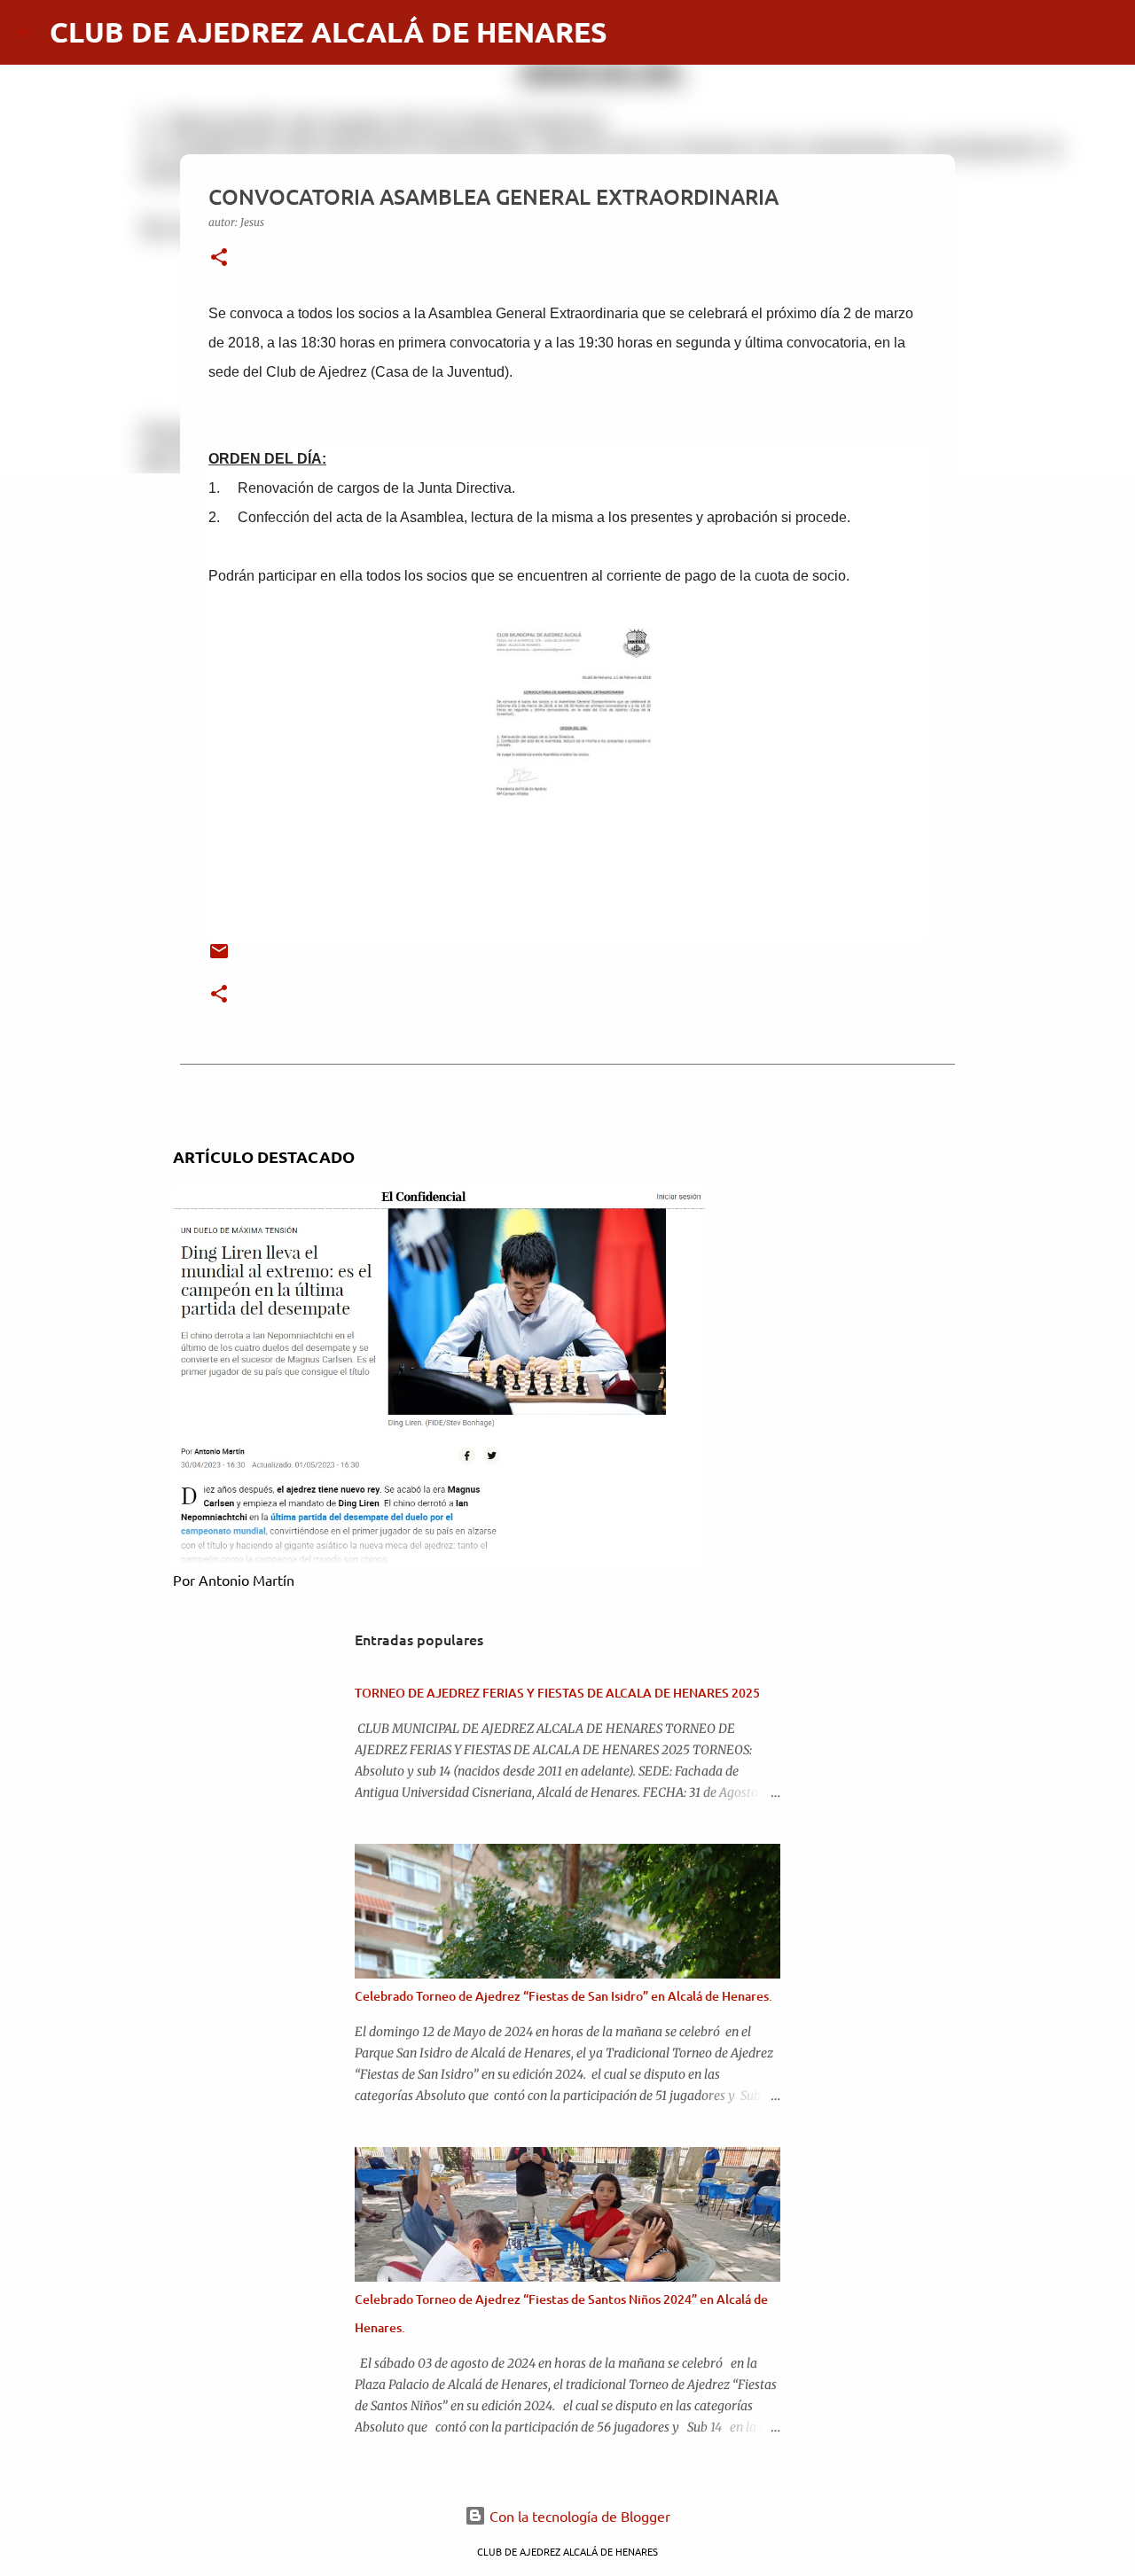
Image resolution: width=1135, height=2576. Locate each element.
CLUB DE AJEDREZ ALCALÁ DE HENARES (329, 32)
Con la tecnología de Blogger (578, 2516)
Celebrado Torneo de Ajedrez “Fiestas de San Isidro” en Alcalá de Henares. (564, 1996)
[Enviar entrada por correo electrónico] (219, 958)
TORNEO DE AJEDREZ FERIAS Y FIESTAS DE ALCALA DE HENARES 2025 (557, 1693)
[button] (219, 258)
